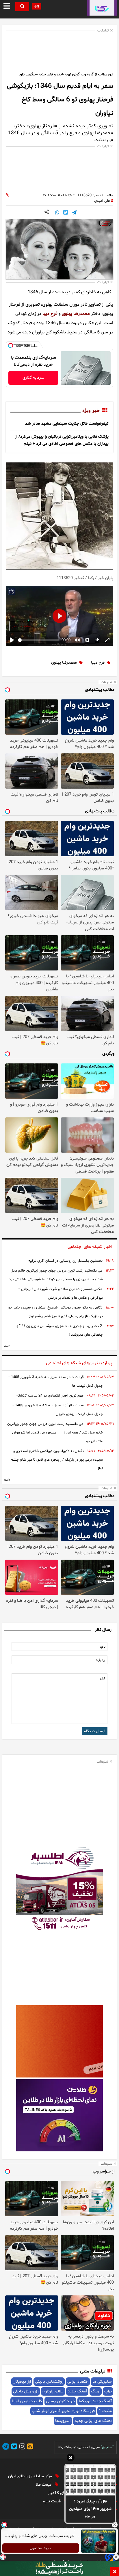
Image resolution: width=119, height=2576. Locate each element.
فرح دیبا (50, 314)
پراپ (108, 2391)
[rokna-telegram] (6, 2447)
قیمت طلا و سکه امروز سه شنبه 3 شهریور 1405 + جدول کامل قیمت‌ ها (55, 1382)
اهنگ (96, 2391)
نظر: (102, 1679)
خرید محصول (41, 2548)
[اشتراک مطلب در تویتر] (66, 213)
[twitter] (13, 2447)
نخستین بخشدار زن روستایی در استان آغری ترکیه (65, 1261)
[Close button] (115, 2525)
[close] (115, 2572)
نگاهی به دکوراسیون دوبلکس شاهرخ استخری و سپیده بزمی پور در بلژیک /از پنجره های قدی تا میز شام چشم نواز (55, 1312)
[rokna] (102, 8)
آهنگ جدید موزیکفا (95, 2401)
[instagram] (21, 2447)
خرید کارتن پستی (60, 2401)
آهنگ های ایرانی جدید (93, 2421)
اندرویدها (63, 2421)
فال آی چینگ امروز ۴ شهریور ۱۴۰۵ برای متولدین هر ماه (90, 2509)
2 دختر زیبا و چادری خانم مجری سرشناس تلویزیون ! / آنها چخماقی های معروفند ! (59, 1330)
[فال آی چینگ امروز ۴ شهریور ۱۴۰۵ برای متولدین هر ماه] (90, 2480)
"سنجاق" (107, 2447)
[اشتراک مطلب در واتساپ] (57, 213)
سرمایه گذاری (33, 378)
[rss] (29, 2447)
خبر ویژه (91, 411)
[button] (71, 2459)
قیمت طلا (44, 2485)
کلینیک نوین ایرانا (27, 2401)
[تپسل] (11, 346)
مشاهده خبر (21, 626)
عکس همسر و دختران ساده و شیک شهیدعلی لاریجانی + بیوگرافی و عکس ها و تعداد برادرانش (60, 1293)
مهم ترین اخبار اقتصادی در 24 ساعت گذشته (50, 1396)
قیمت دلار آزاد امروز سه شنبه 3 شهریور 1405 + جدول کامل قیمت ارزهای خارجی (57, 1410)
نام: (103, 1647)
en (37, 6)
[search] (22, 7)
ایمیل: (101, 1660)
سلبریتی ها (102, 2382)
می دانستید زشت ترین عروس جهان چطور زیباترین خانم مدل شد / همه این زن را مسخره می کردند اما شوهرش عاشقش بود (56, 1275)
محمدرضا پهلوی (76, 314)
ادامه (8, 1346)
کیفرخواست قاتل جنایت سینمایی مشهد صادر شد (67, 424)
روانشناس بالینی (49, 2382)
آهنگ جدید (77, 2391)
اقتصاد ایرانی (78, 2382)
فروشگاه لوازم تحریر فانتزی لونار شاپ (63, 2411)
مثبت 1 (105, 2411)
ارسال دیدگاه (95, 1731)
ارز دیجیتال (22, 2382)
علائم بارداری (53, 2391)
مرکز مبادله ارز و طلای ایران (31, 2476)
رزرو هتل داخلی (26, 2391)
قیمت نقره (52, 2501)
